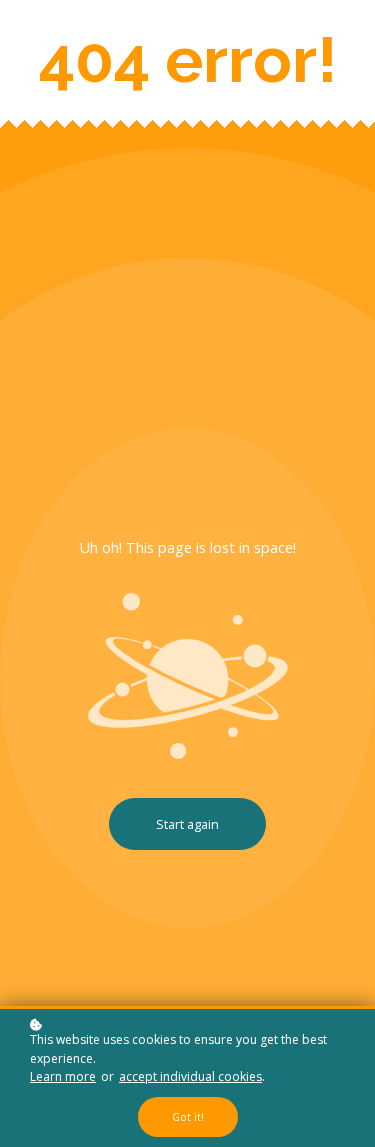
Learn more (63, 1076)
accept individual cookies (190, 1076)
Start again (187, 824)
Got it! (188, 1117)
